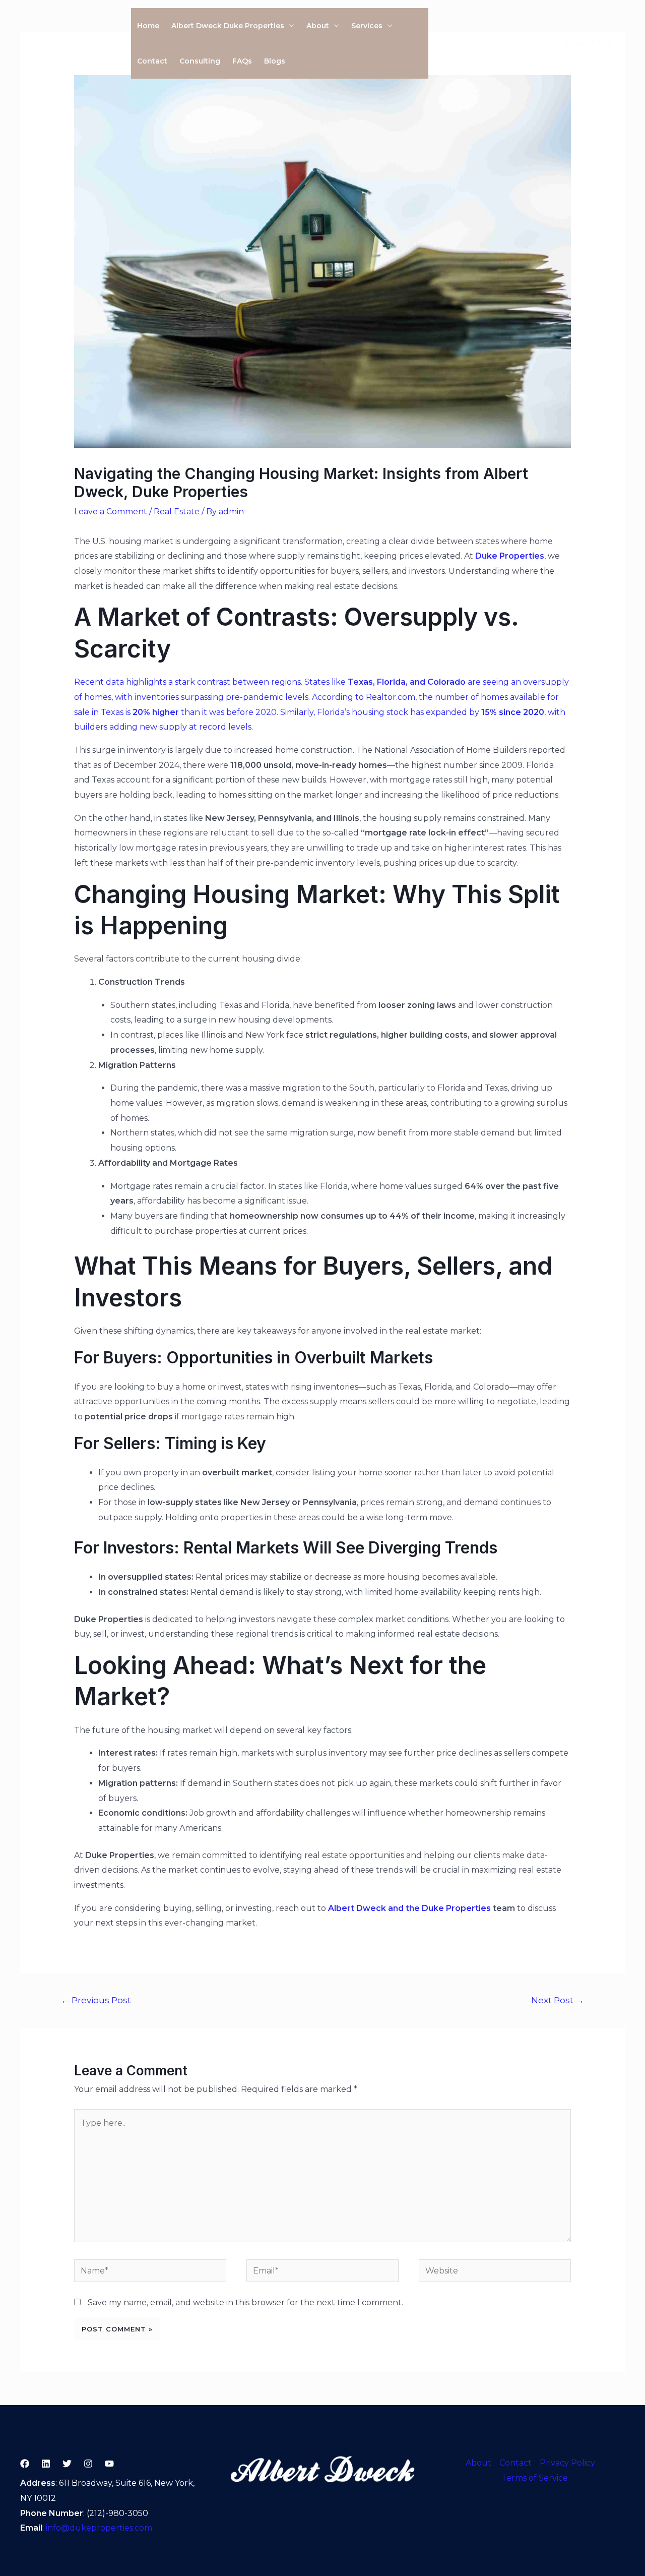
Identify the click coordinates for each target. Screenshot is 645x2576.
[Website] (495, 2272)
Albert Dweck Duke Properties (228, 26)
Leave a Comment (111, 512)
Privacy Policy (567, 2463)
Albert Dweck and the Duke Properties (409, 1908)
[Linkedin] (506, 44)
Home (148, 26)
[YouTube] (528, 44)
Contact (152, 61)
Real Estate (177, 512)
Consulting (200, 61)
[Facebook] (443, 44)
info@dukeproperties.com (99, 2528)
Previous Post (96, 2000)
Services (367, 26)
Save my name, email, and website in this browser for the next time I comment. (245, 2302)
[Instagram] (485, 44)
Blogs (275, 61)
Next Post (558, 2000)
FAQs (242, 61)
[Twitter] (464, 44)
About (318, 26)
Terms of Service (535, 2478)
